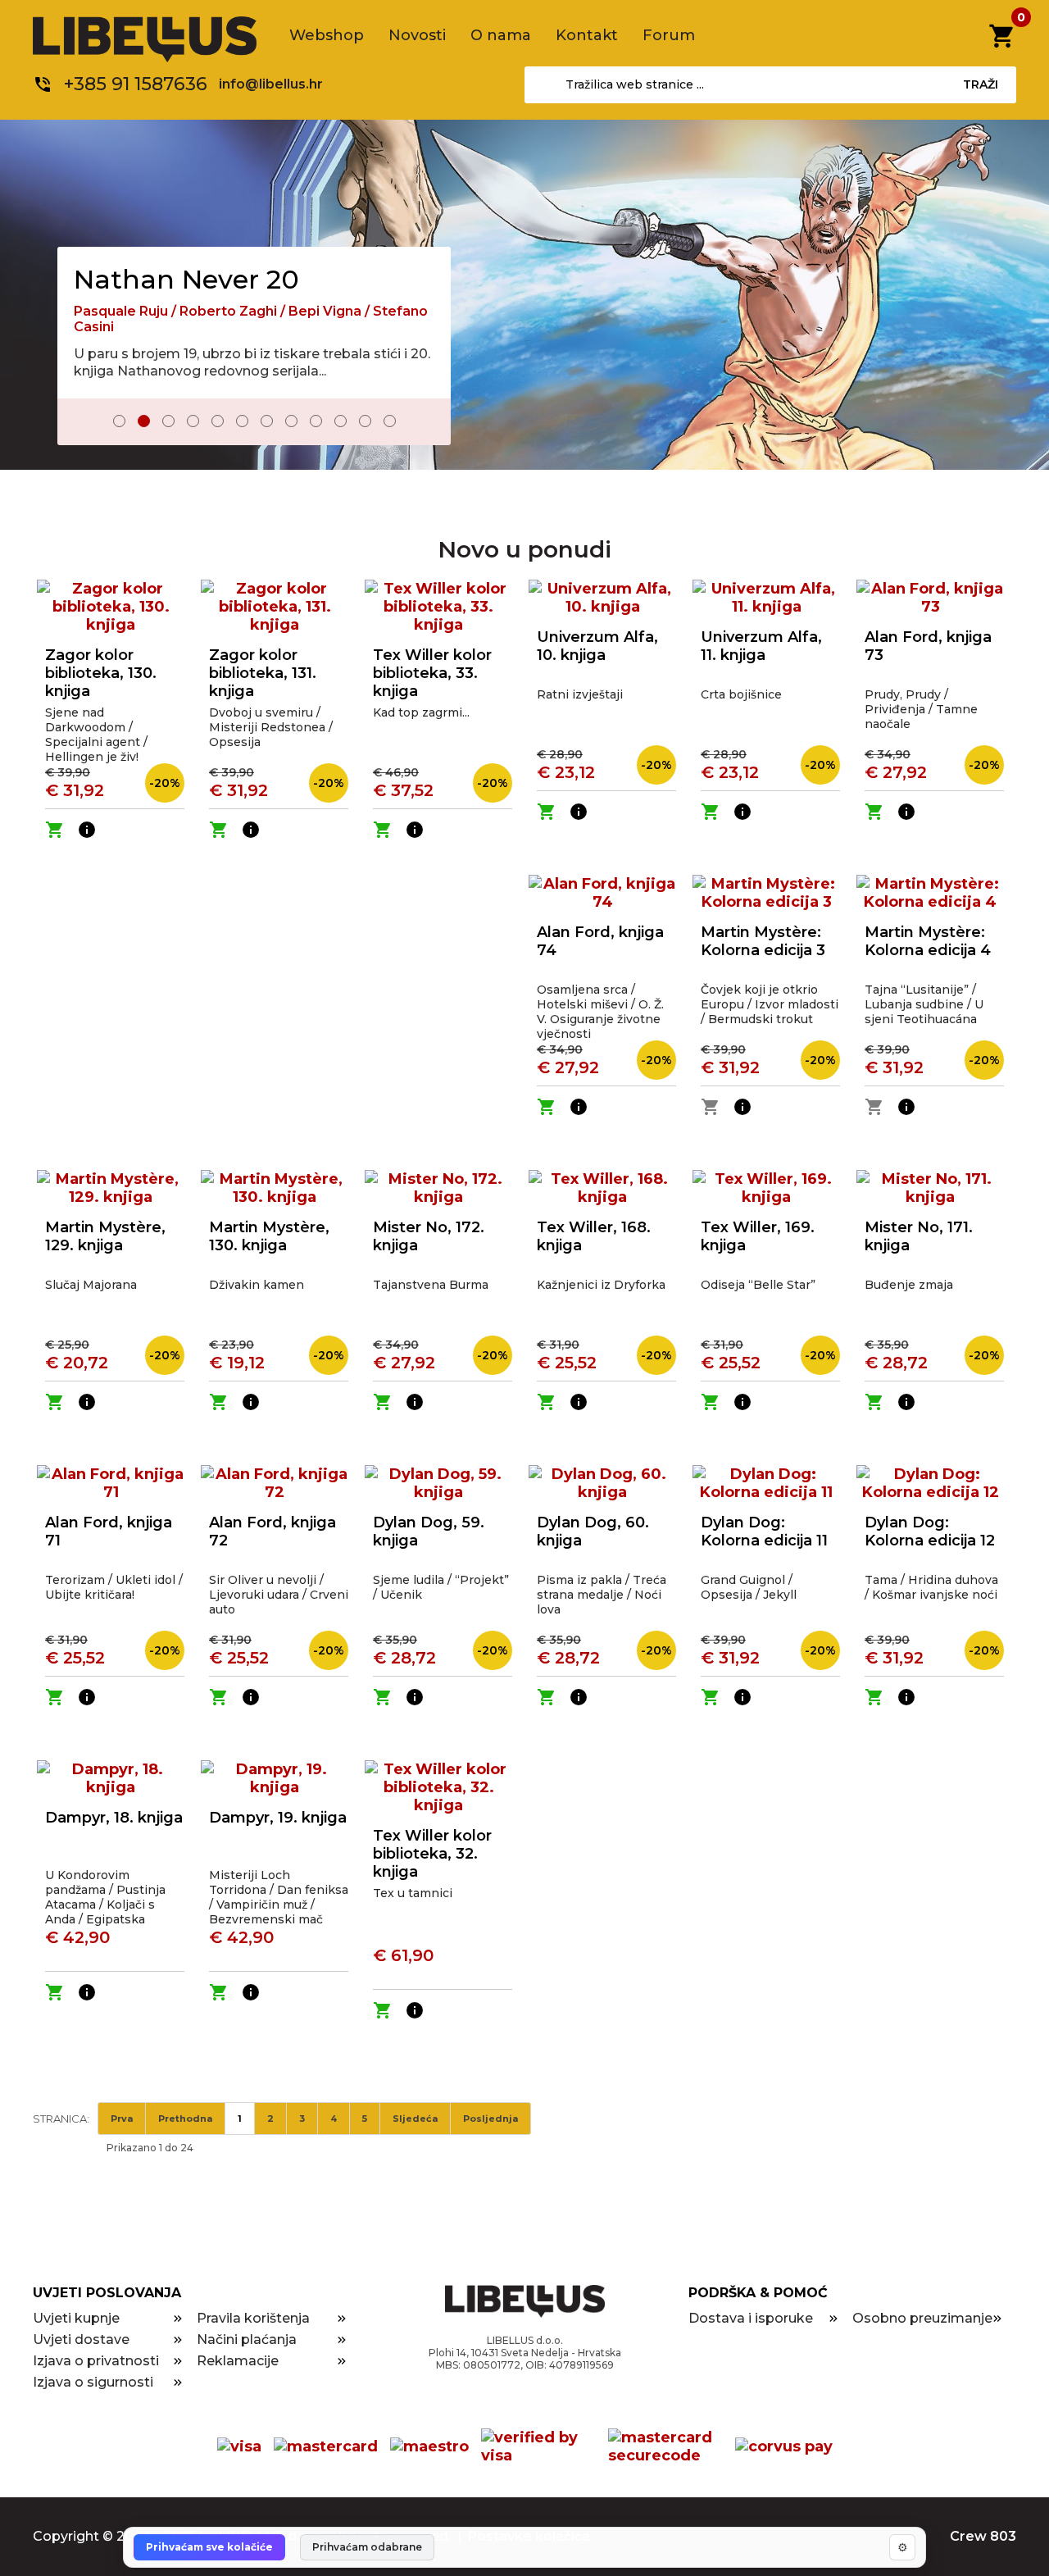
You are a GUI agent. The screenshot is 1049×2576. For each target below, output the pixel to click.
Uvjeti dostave (81, 2339)
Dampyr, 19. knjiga (278, 1818)
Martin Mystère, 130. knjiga (269, 1236)
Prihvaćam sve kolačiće (209, 2547)
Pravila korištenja (253, 2318)
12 (390, 421)
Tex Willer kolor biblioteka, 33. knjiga (432, 673)
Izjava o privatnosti (96, 2361)
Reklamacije (238, 2361)
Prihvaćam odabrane (367, 2547)
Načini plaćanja (247, 2339)
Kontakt (587, 35)
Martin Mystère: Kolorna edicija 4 (928, 941)
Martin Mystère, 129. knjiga (105, 1236)
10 (341, 421)
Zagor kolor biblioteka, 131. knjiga (263, 673)
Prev (81, 422)
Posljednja (490, 2119)
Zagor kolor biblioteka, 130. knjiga (101, 673)
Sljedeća (415, 2119)
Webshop (327, 35)
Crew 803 (983, 2536)
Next (427, 422)
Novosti (417, 35)
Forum (669, 35)
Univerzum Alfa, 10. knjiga (597, 646)
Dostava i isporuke (751, 2318)
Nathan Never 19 (183, 264)
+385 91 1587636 (136, 84)
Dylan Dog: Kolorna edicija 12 (930, 1531)
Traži (981, 84)
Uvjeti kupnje (76, 2318)
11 (365, 421)
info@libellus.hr (271, 84)
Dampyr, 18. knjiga (114, 1818)
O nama (501, 35)
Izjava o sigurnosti (93, 2382)
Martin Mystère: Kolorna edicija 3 (763, 941)
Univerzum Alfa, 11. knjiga (761, 646)
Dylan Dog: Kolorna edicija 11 (764, 1531)
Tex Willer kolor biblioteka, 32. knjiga (432, 1854)
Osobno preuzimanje (922, 2318)
